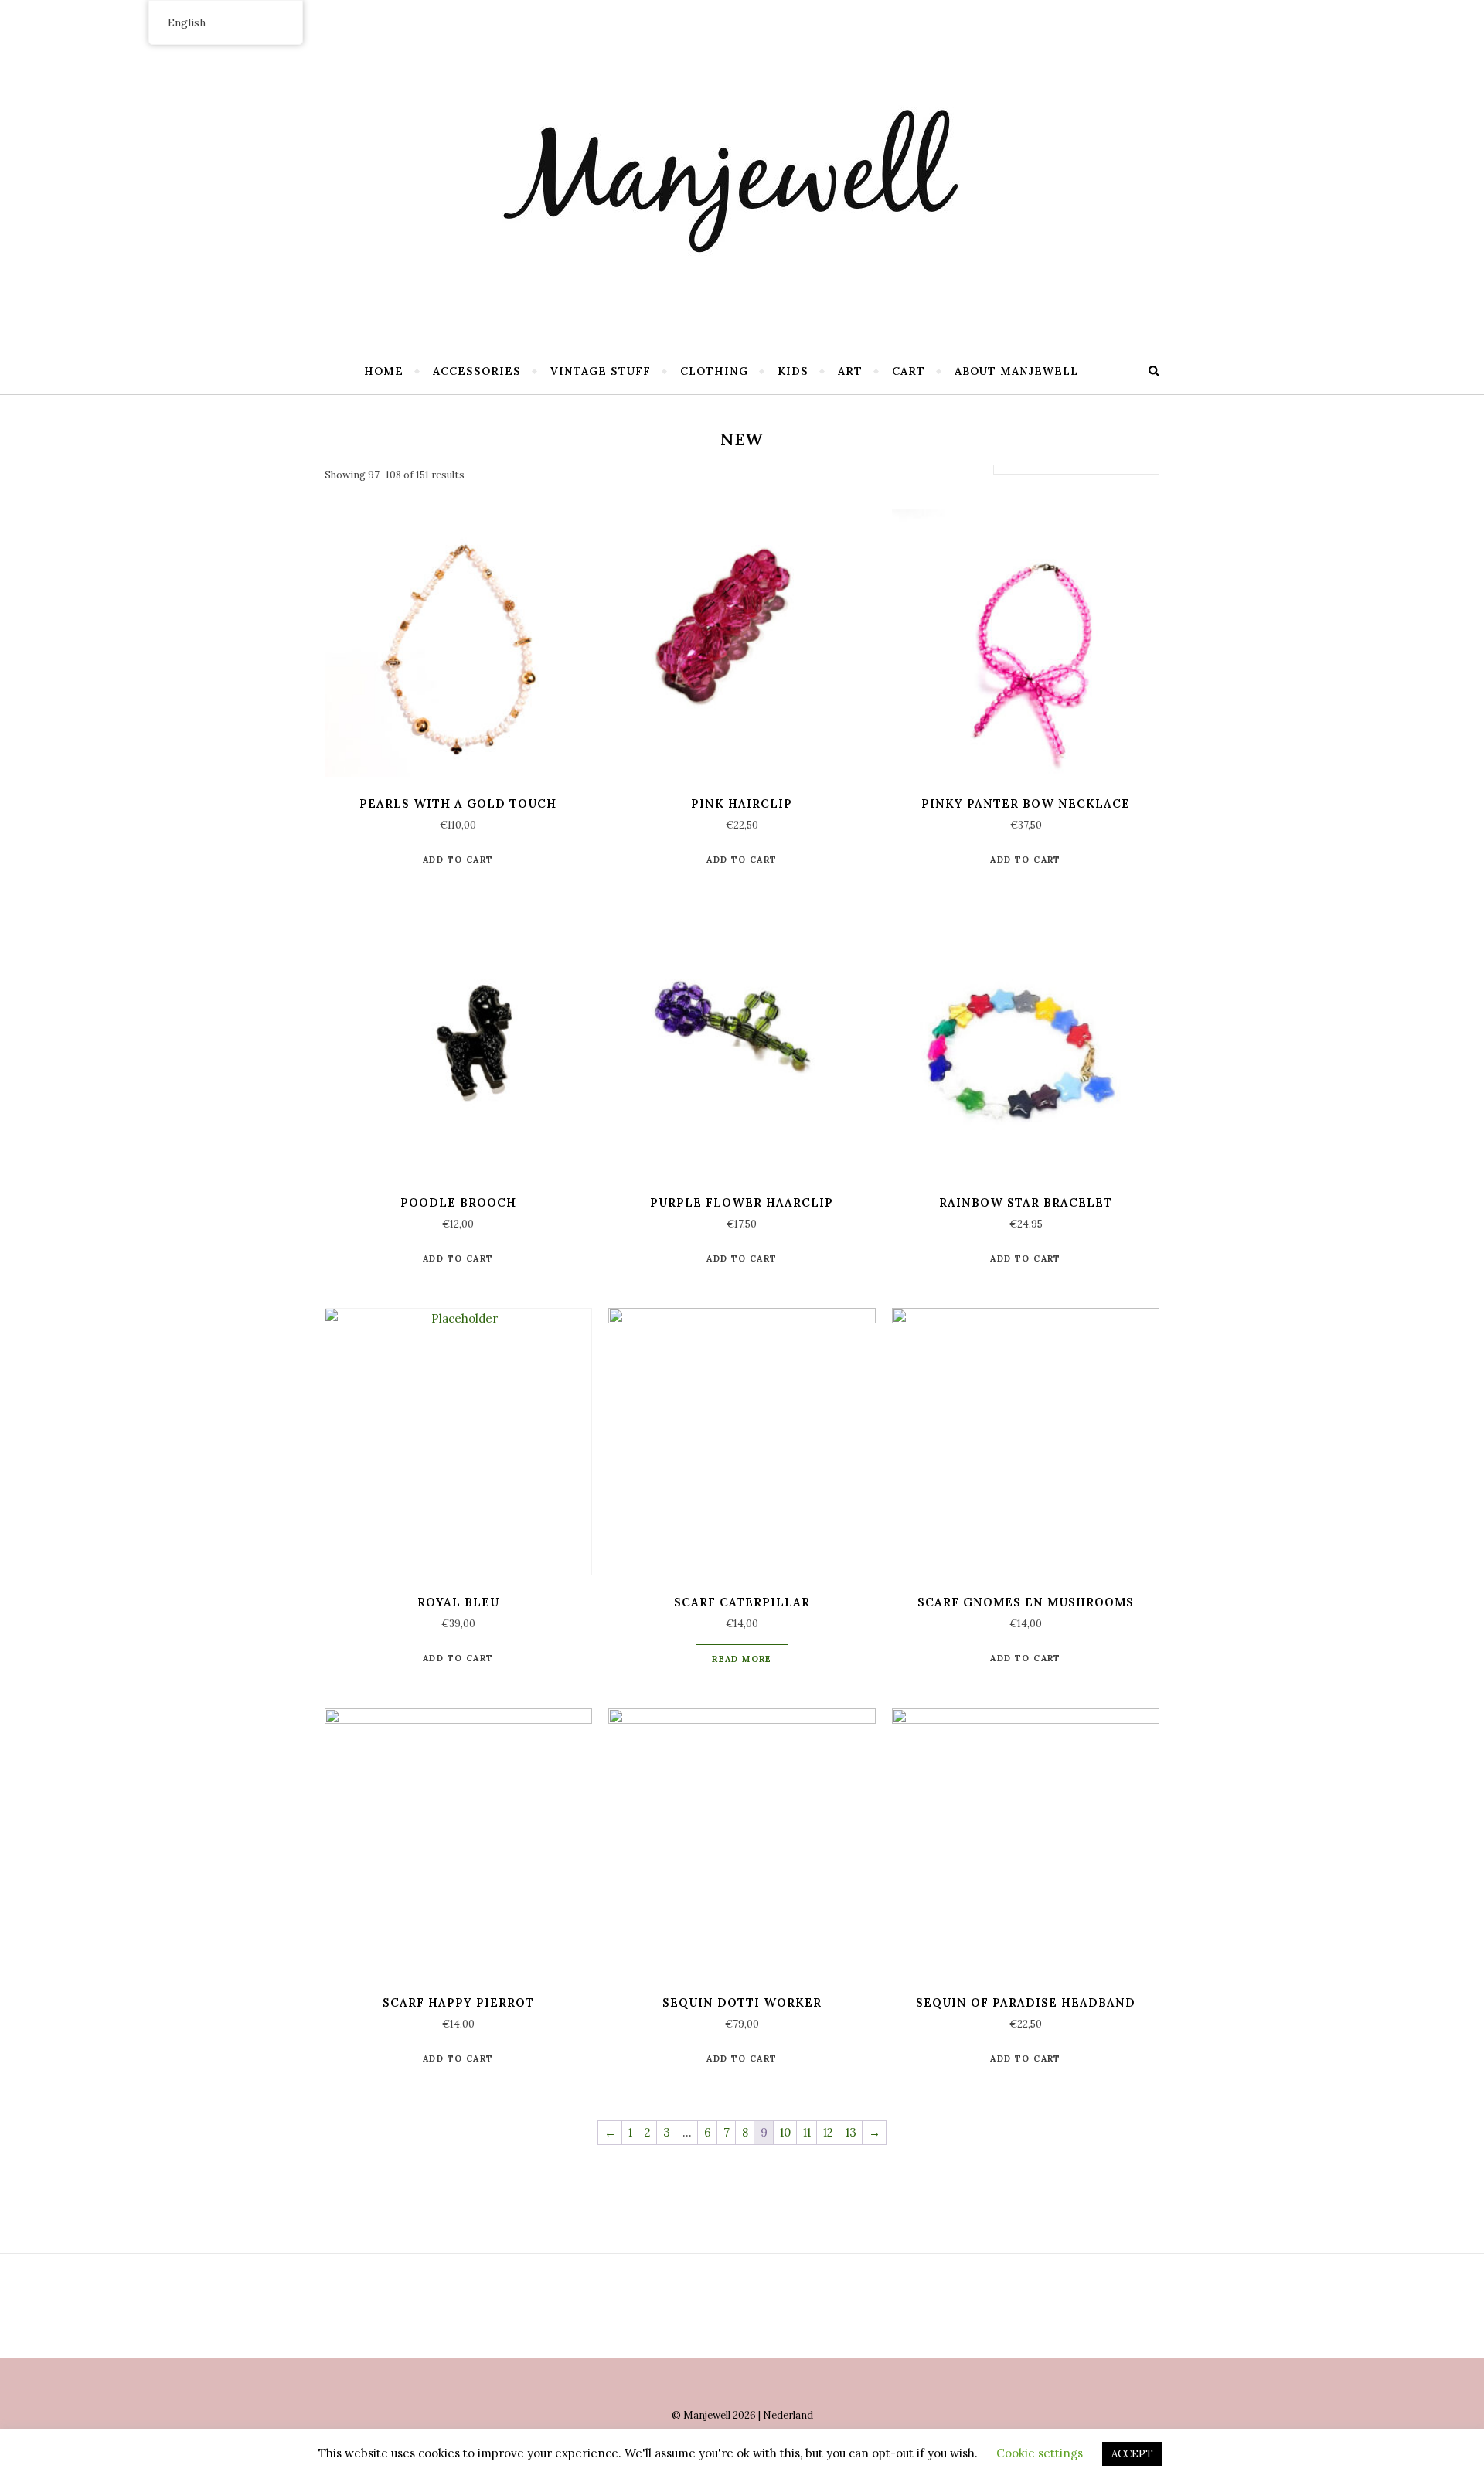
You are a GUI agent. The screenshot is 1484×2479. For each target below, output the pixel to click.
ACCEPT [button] (1132, 2454)
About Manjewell (1016, 371)
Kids (793, 371)
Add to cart (458, 860)
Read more (742, 1659)
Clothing (714, 371)
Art (850, 371)
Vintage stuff (601, 371)
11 (807, 2132)
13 (851, 2132)
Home (384, 371)
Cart (909, 371)
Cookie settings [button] (1040, 2453)
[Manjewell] (742, 170)
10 (785, 2132)
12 (828, 2132)
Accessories (477, 371)
